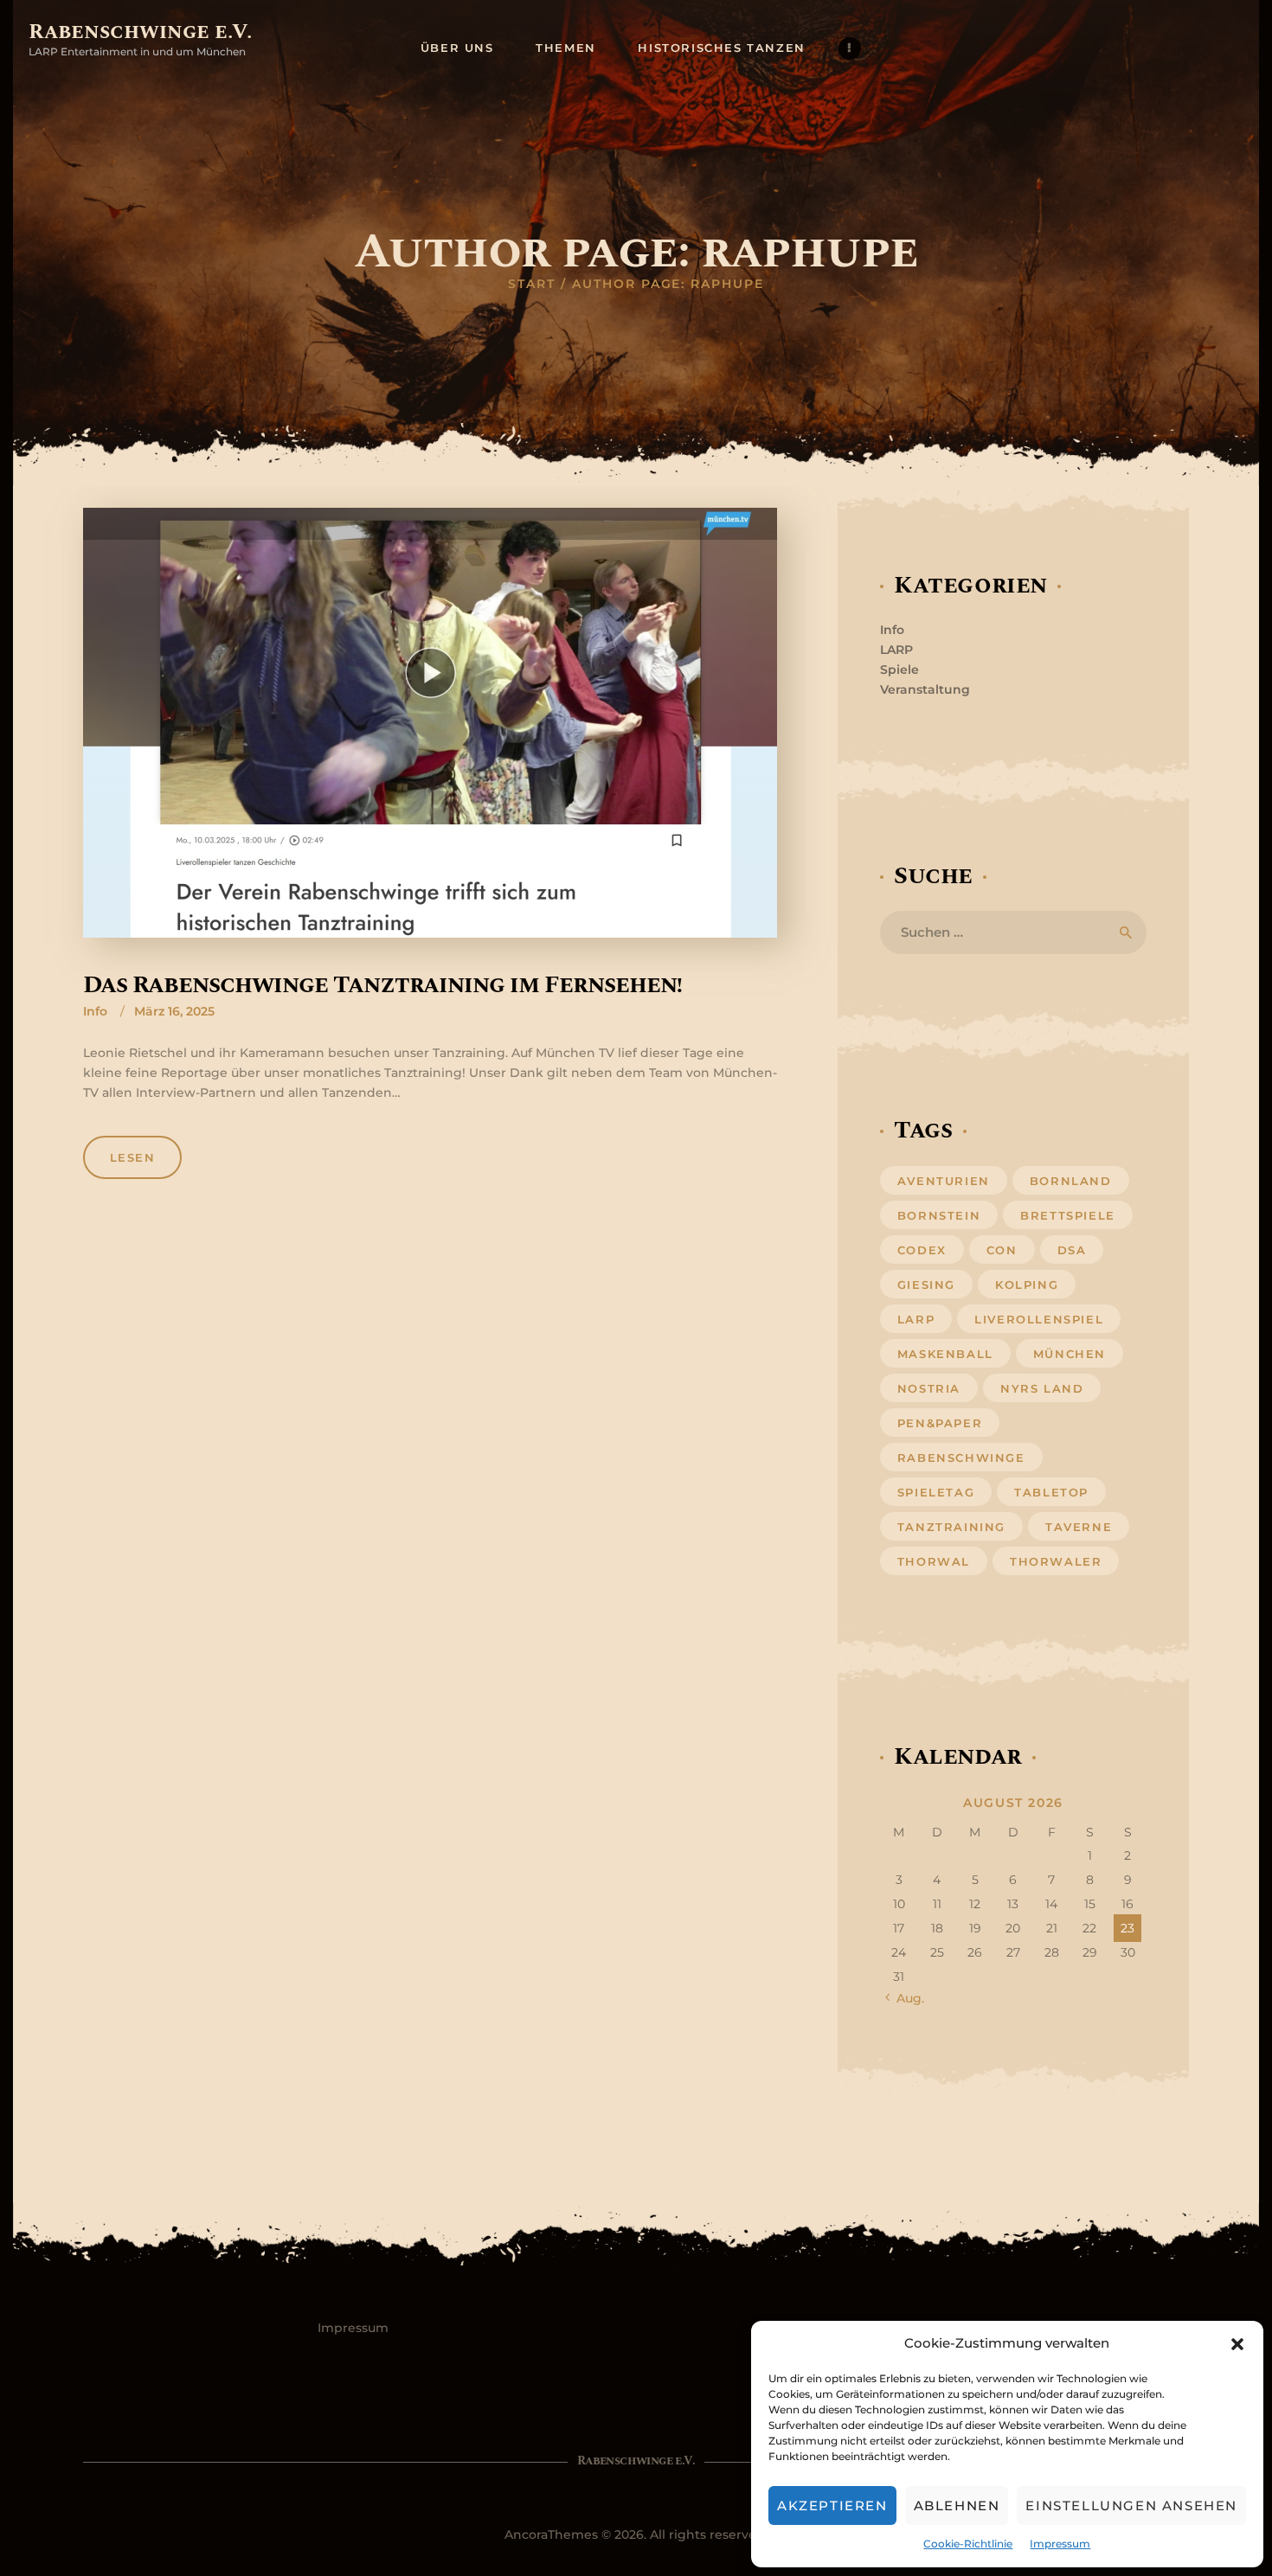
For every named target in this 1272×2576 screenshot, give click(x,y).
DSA (1072, 1250)
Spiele (899, 670)
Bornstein (939, 1215)
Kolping (1027, 1285)
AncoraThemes (551, 2534)
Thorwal (934, 1561)
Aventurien (944, 1181)
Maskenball (945, 1354)
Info (95, 1011)
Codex (922, 1250)
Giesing (926, 1285)
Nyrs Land (1042, 1388)
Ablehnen (957, 2506)
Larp (916, 1319)
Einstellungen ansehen (1131, 2506)
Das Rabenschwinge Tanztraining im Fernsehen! (382, 985)
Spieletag (936, 1492)
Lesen (133, 1157)
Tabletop (1051, 1492)
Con (1002, 1250)
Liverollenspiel (1039, 1319)
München (1070, 1354)
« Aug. (906, 1998)
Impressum (1060, 2544)
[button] (1237, 2344)
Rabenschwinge (961, 1458)
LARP (896, 650)
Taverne (1079, 1527)
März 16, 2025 (174, 1011)
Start (532, 284)
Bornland (1071, 1181)
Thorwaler (1056, 1561)
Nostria (929, 1388)
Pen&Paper (940, 1423)
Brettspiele (1068, 1215)
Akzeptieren (832, 2506)
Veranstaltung (925, 689)
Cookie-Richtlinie (968, 2544)
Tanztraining (951, 1527)
